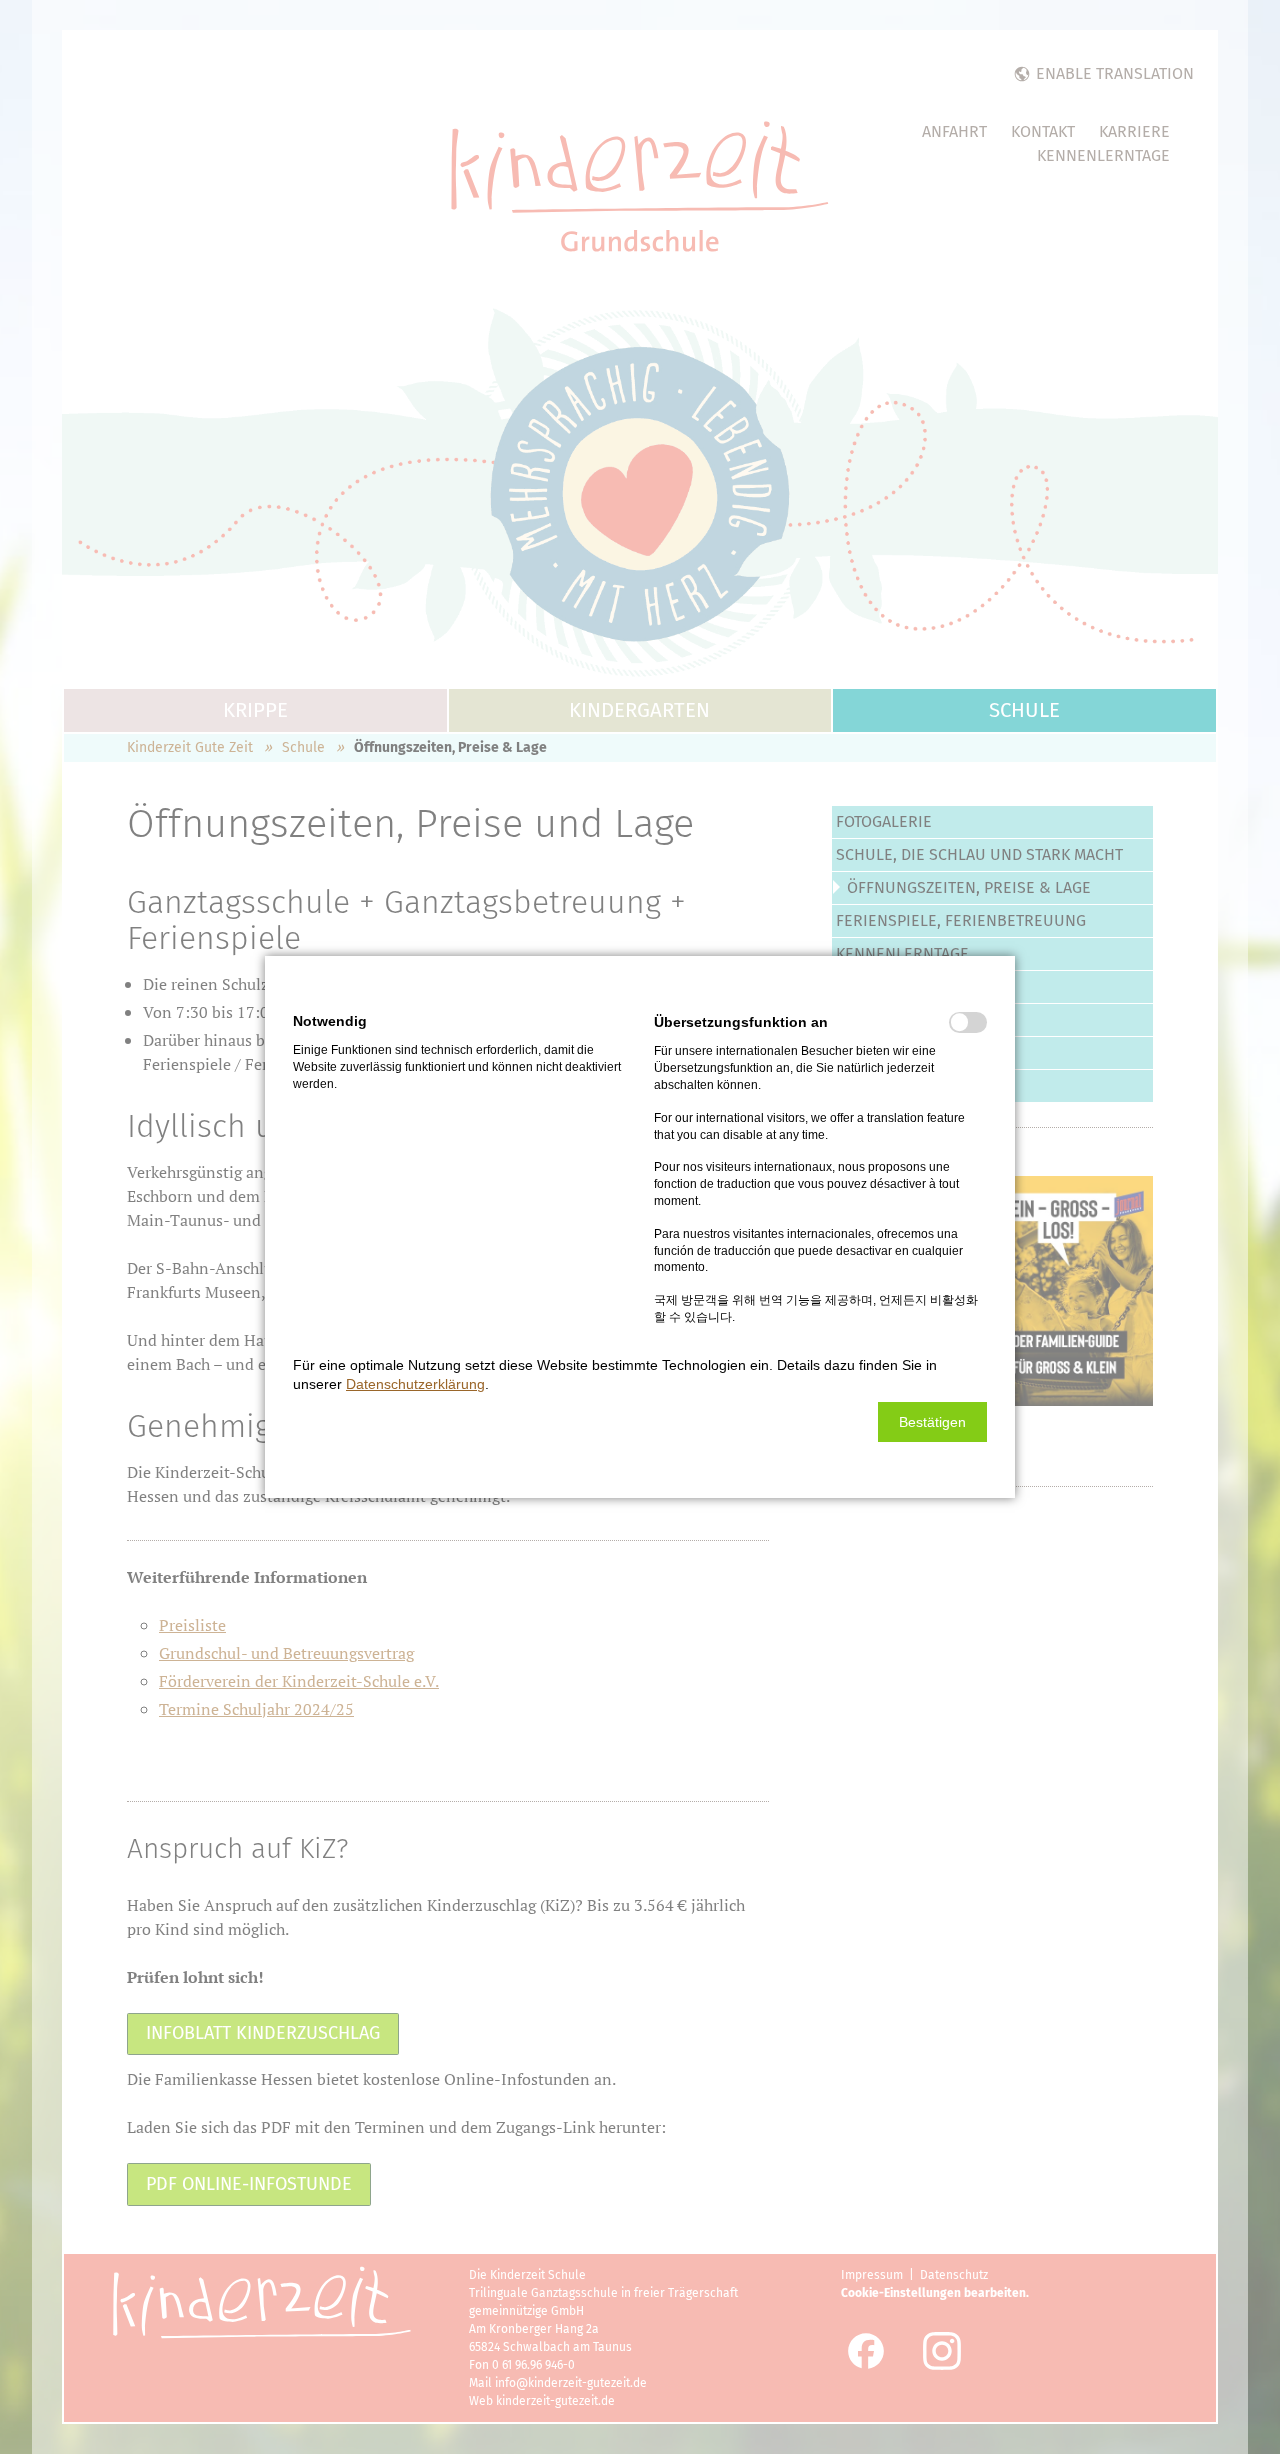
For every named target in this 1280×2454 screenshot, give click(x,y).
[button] (932, 1422)
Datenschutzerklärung (415, 1384)
